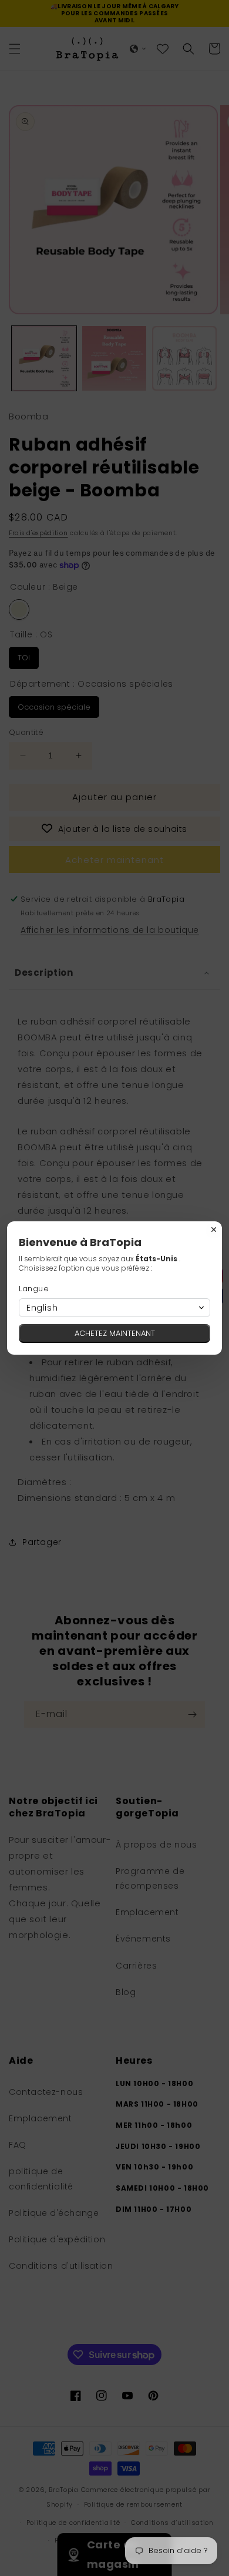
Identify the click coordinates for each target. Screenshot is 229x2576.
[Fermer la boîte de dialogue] (214, 1230)
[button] (114, 1308)
